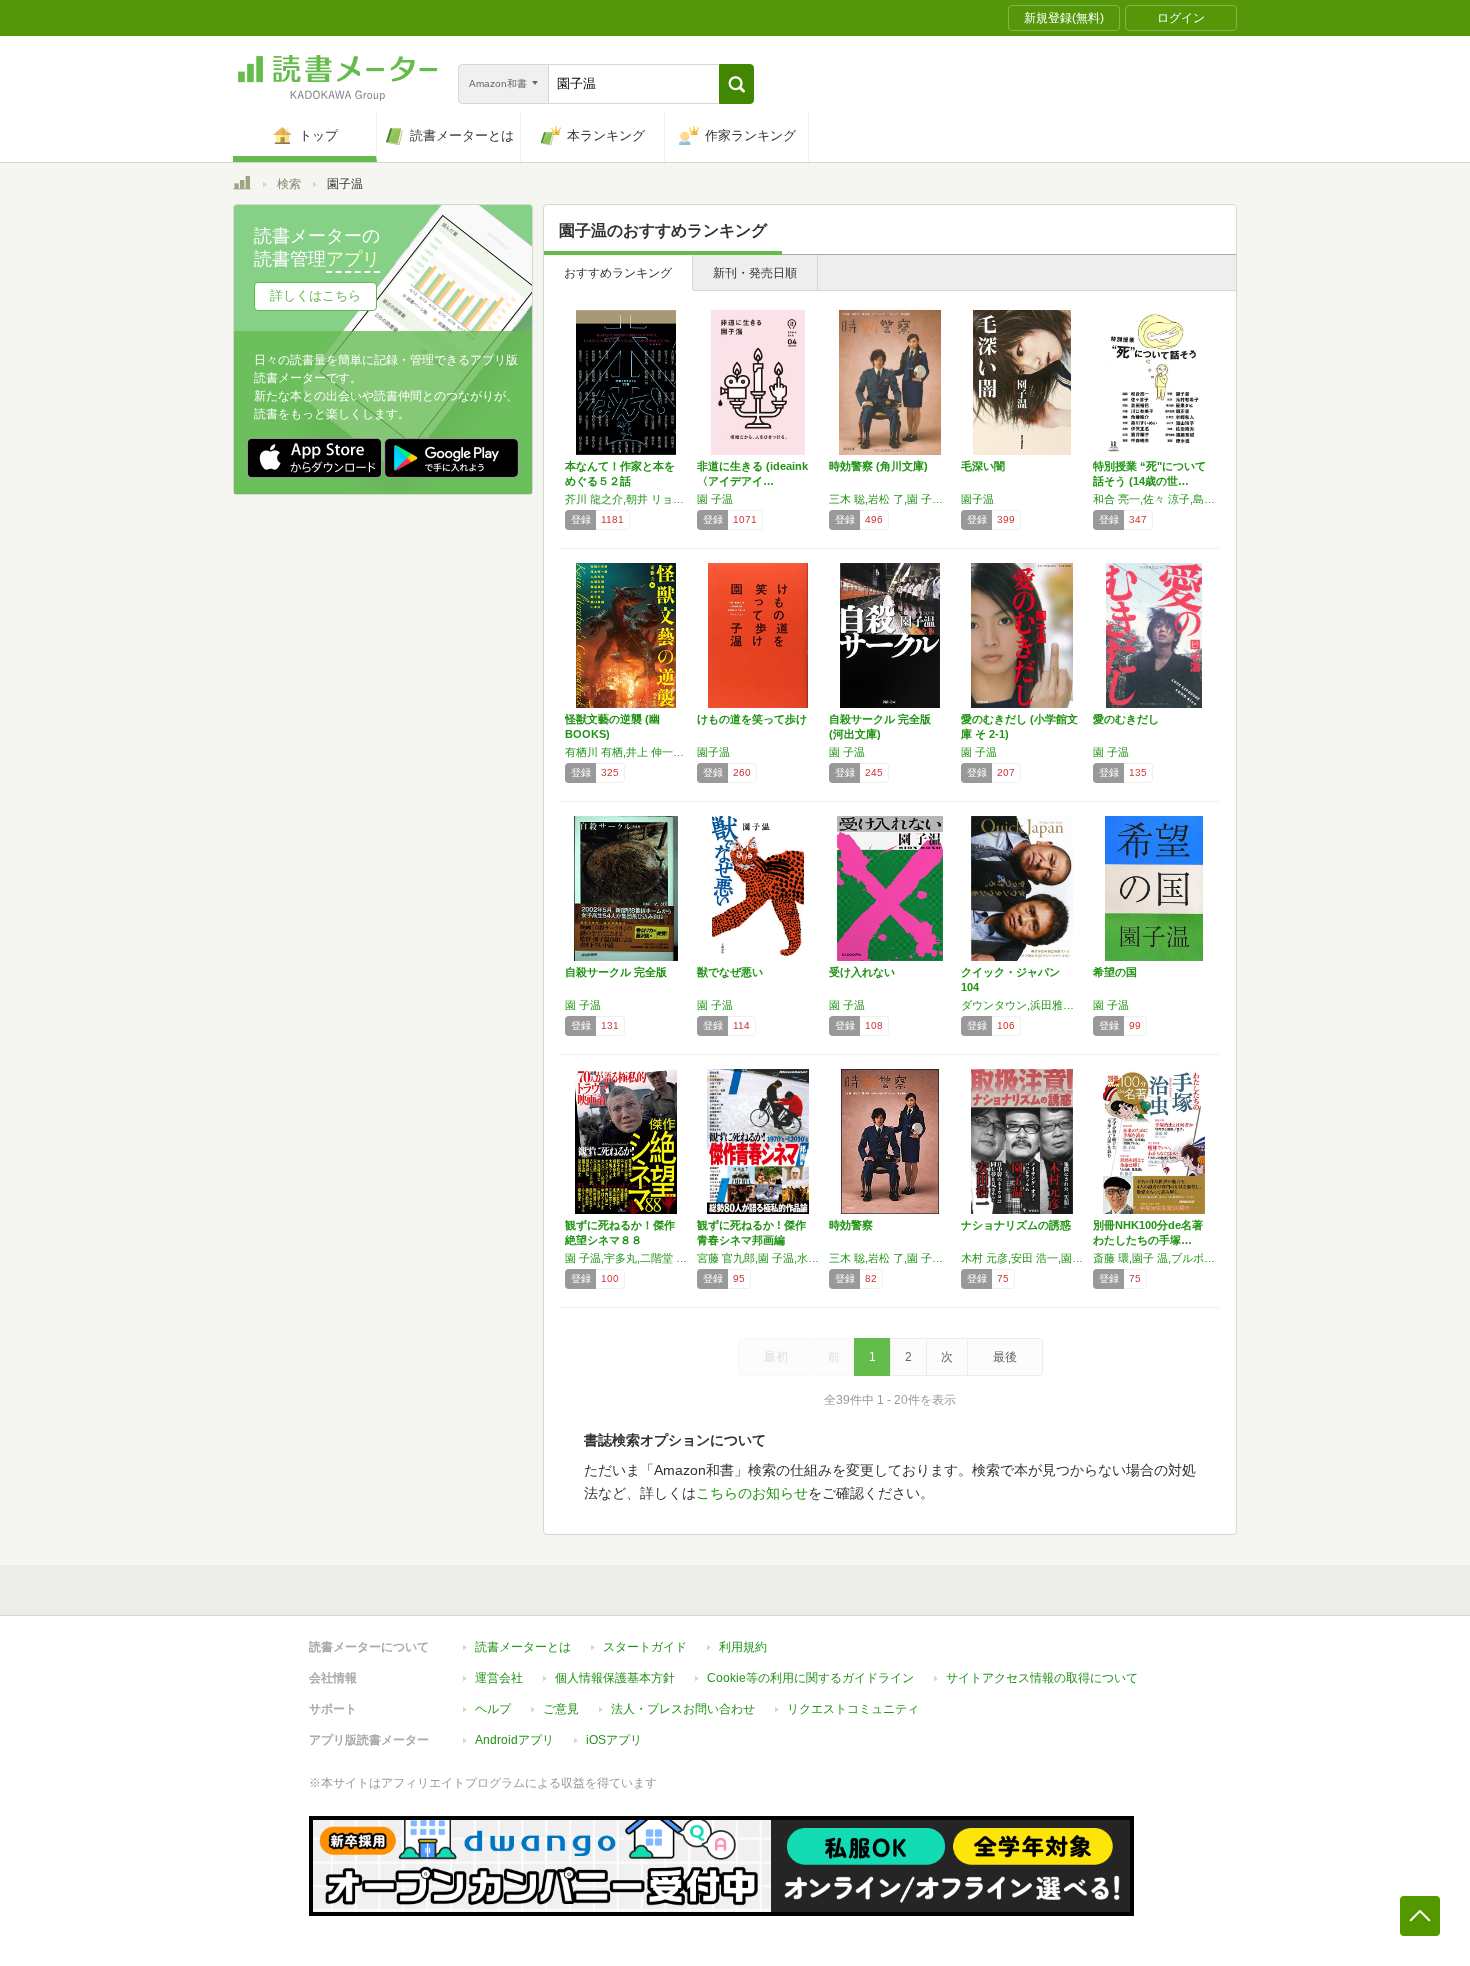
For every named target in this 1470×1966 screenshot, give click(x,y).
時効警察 (851, 1225)
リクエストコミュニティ (853, 1709)
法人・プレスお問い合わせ (683, 1709)
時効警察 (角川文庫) (878, 466)
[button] (736, 84)
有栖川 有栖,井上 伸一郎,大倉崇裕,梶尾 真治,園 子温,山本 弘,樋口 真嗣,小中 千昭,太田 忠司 (626, 752)
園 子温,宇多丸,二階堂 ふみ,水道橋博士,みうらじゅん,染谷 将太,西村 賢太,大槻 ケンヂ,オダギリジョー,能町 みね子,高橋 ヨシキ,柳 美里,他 (626, 1258)
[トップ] (242, 186)
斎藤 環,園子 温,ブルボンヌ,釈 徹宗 (1154, 1258)
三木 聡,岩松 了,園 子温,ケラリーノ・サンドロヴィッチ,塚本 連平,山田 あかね (890, 1258)
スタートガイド (645, 1647)
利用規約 (743, 1647)
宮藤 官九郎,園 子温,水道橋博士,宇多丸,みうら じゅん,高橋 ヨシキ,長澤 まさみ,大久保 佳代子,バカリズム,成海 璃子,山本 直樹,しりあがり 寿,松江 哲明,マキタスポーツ (758, 1258)
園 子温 (715, 499)
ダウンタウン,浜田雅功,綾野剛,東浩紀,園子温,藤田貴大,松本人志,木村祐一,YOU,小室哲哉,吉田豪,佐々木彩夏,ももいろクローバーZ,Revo (1022, 1005)
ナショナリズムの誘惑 (1016, 1225)
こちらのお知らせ (752, 1493)
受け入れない (862, 972)
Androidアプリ (514, 1740)
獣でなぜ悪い (730, 972)
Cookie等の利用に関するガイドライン (810, 1678)
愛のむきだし (1126, 719)
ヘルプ (493, 1709)
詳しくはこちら (315, 295)
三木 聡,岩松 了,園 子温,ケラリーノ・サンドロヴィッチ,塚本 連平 (890, 499)
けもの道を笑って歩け (752, 719)
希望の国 (1115, 972)
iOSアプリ (614, 1740)
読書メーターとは (523, 1647)
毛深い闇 (983, 466)
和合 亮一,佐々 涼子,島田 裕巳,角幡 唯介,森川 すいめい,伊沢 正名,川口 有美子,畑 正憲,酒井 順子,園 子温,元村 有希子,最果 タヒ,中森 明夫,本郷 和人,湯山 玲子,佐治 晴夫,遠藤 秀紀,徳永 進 (1154, 499)
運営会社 (499, 1678)
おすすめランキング (618, 273)
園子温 (977, 499)
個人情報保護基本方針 (615, 1678)
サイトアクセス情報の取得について (1042, 1678)
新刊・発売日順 (755, 273)
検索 (289, 184)
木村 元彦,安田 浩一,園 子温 (1022, 1258)
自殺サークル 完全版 (616, 972)
